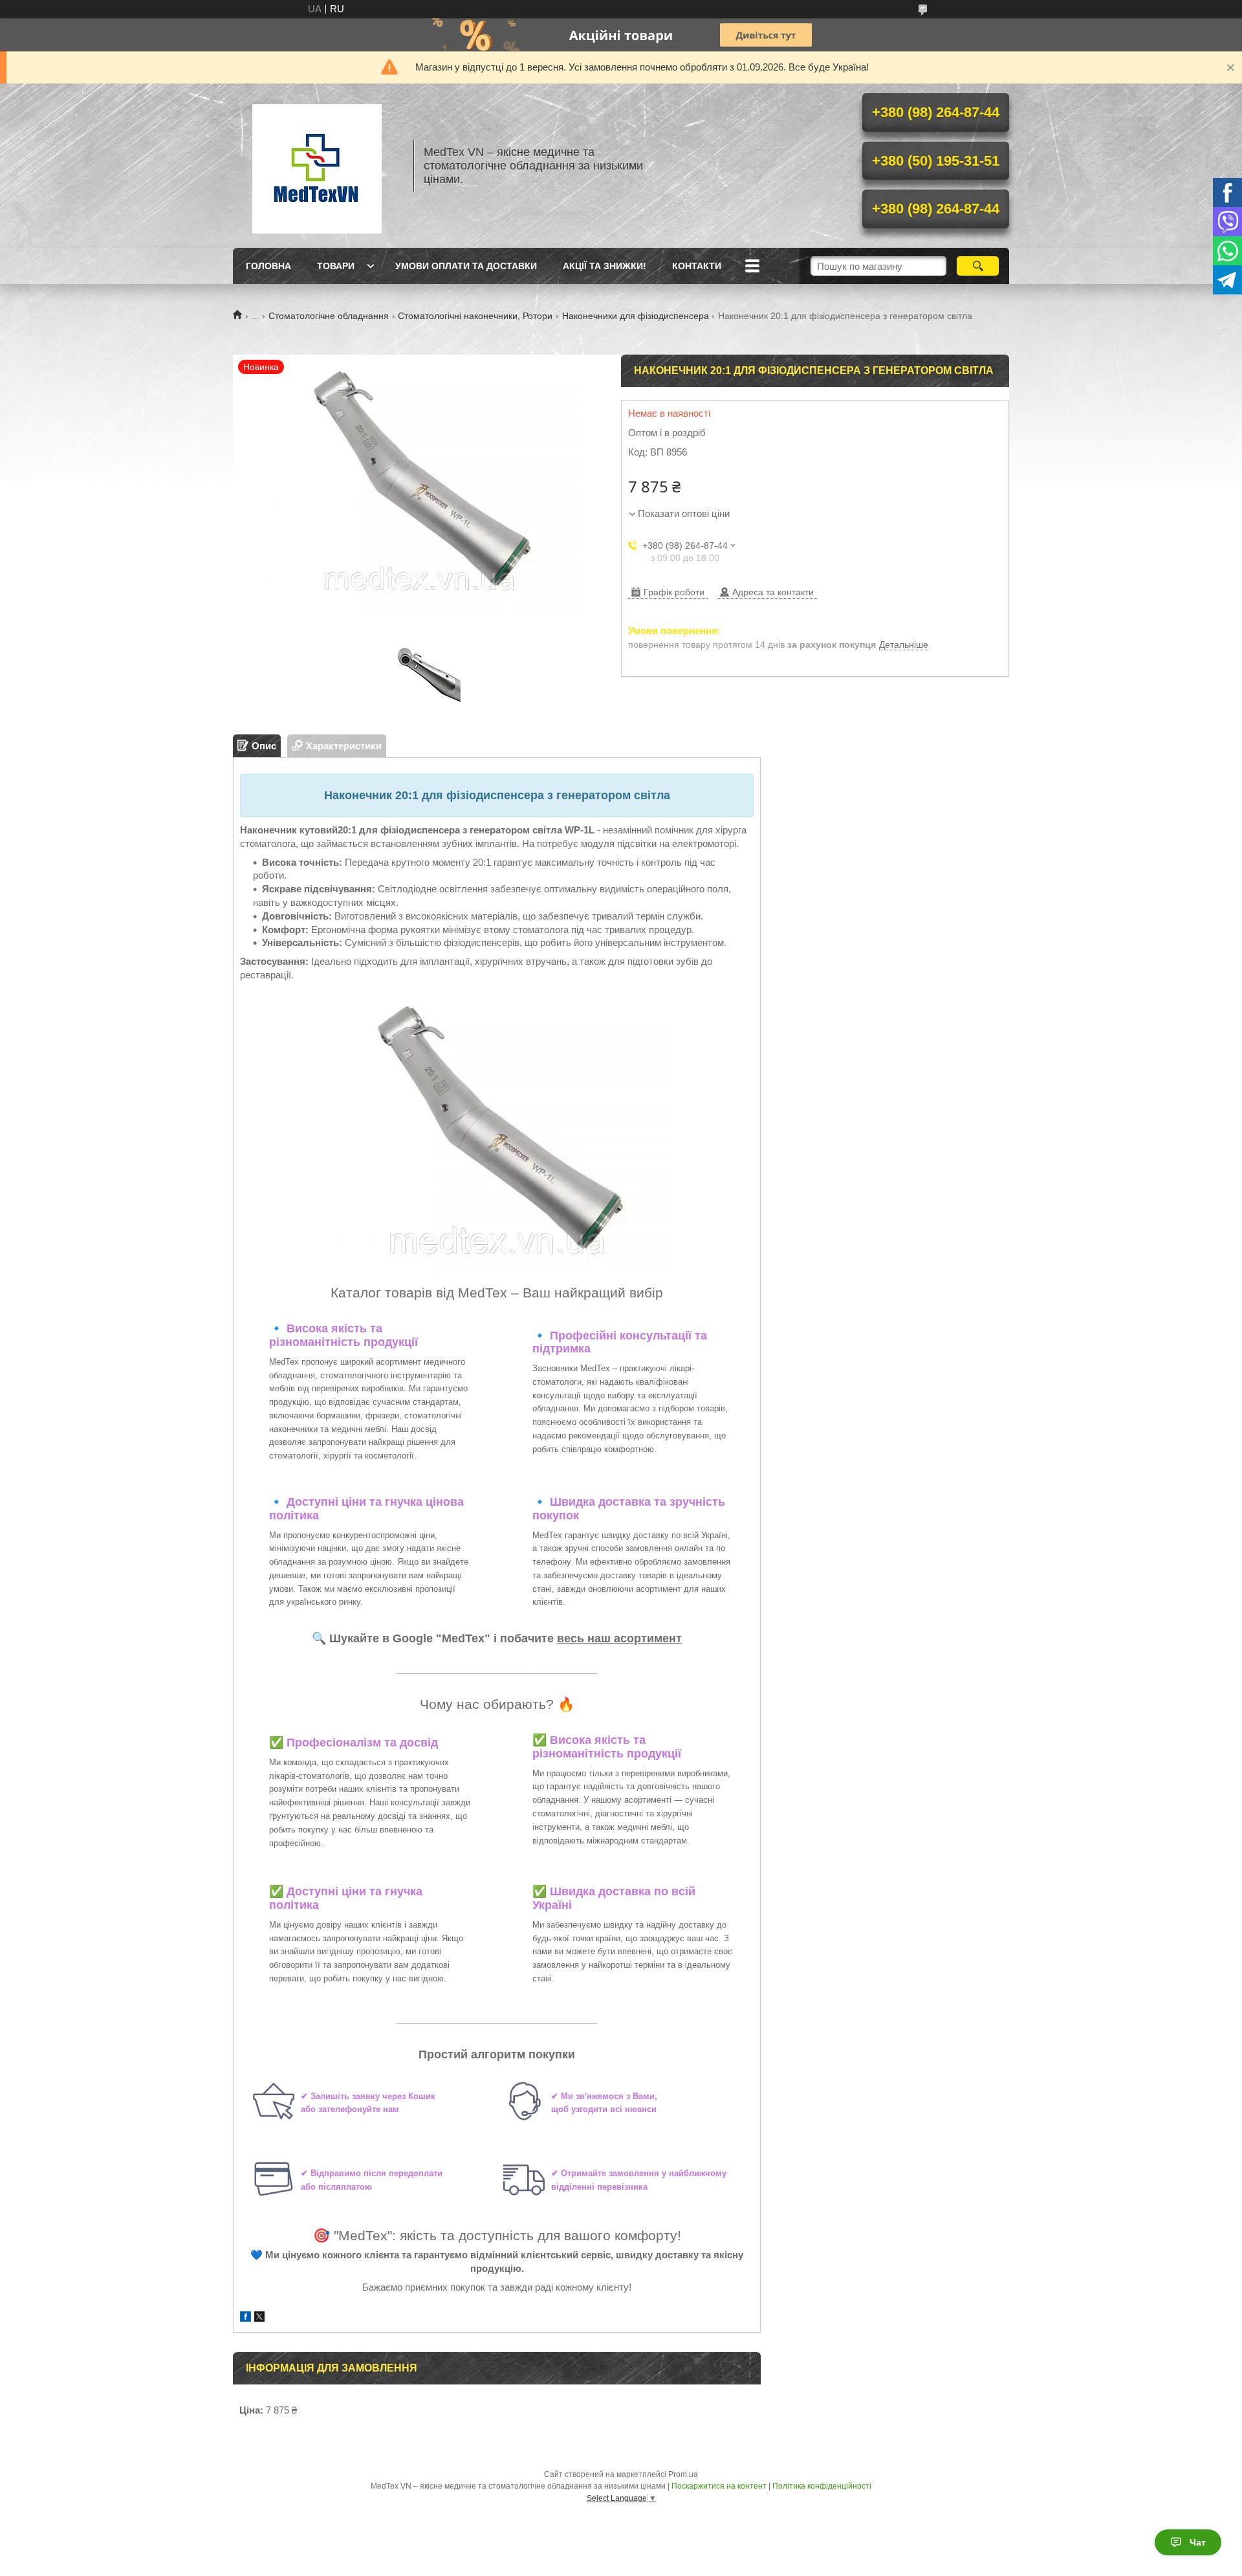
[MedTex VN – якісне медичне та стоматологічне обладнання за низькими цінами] (317, 166)
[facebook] (245, 2318)
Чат (1198, 2542)
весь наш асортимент (619, 1638)
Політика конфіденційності (822, 2486)
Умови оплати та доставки (466, 266)
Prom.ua (683, 2474)
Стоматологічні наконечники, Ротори (475, 316)
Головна (268, 266)
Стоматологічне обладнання (329, 316)
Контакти (697, 266)
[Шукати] (978, 266)
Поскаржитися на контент (719, 2486)
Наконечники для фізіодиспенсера (636, 316)
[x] (259, 2318)
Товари (336, 266)
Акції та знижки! (605, 266)
